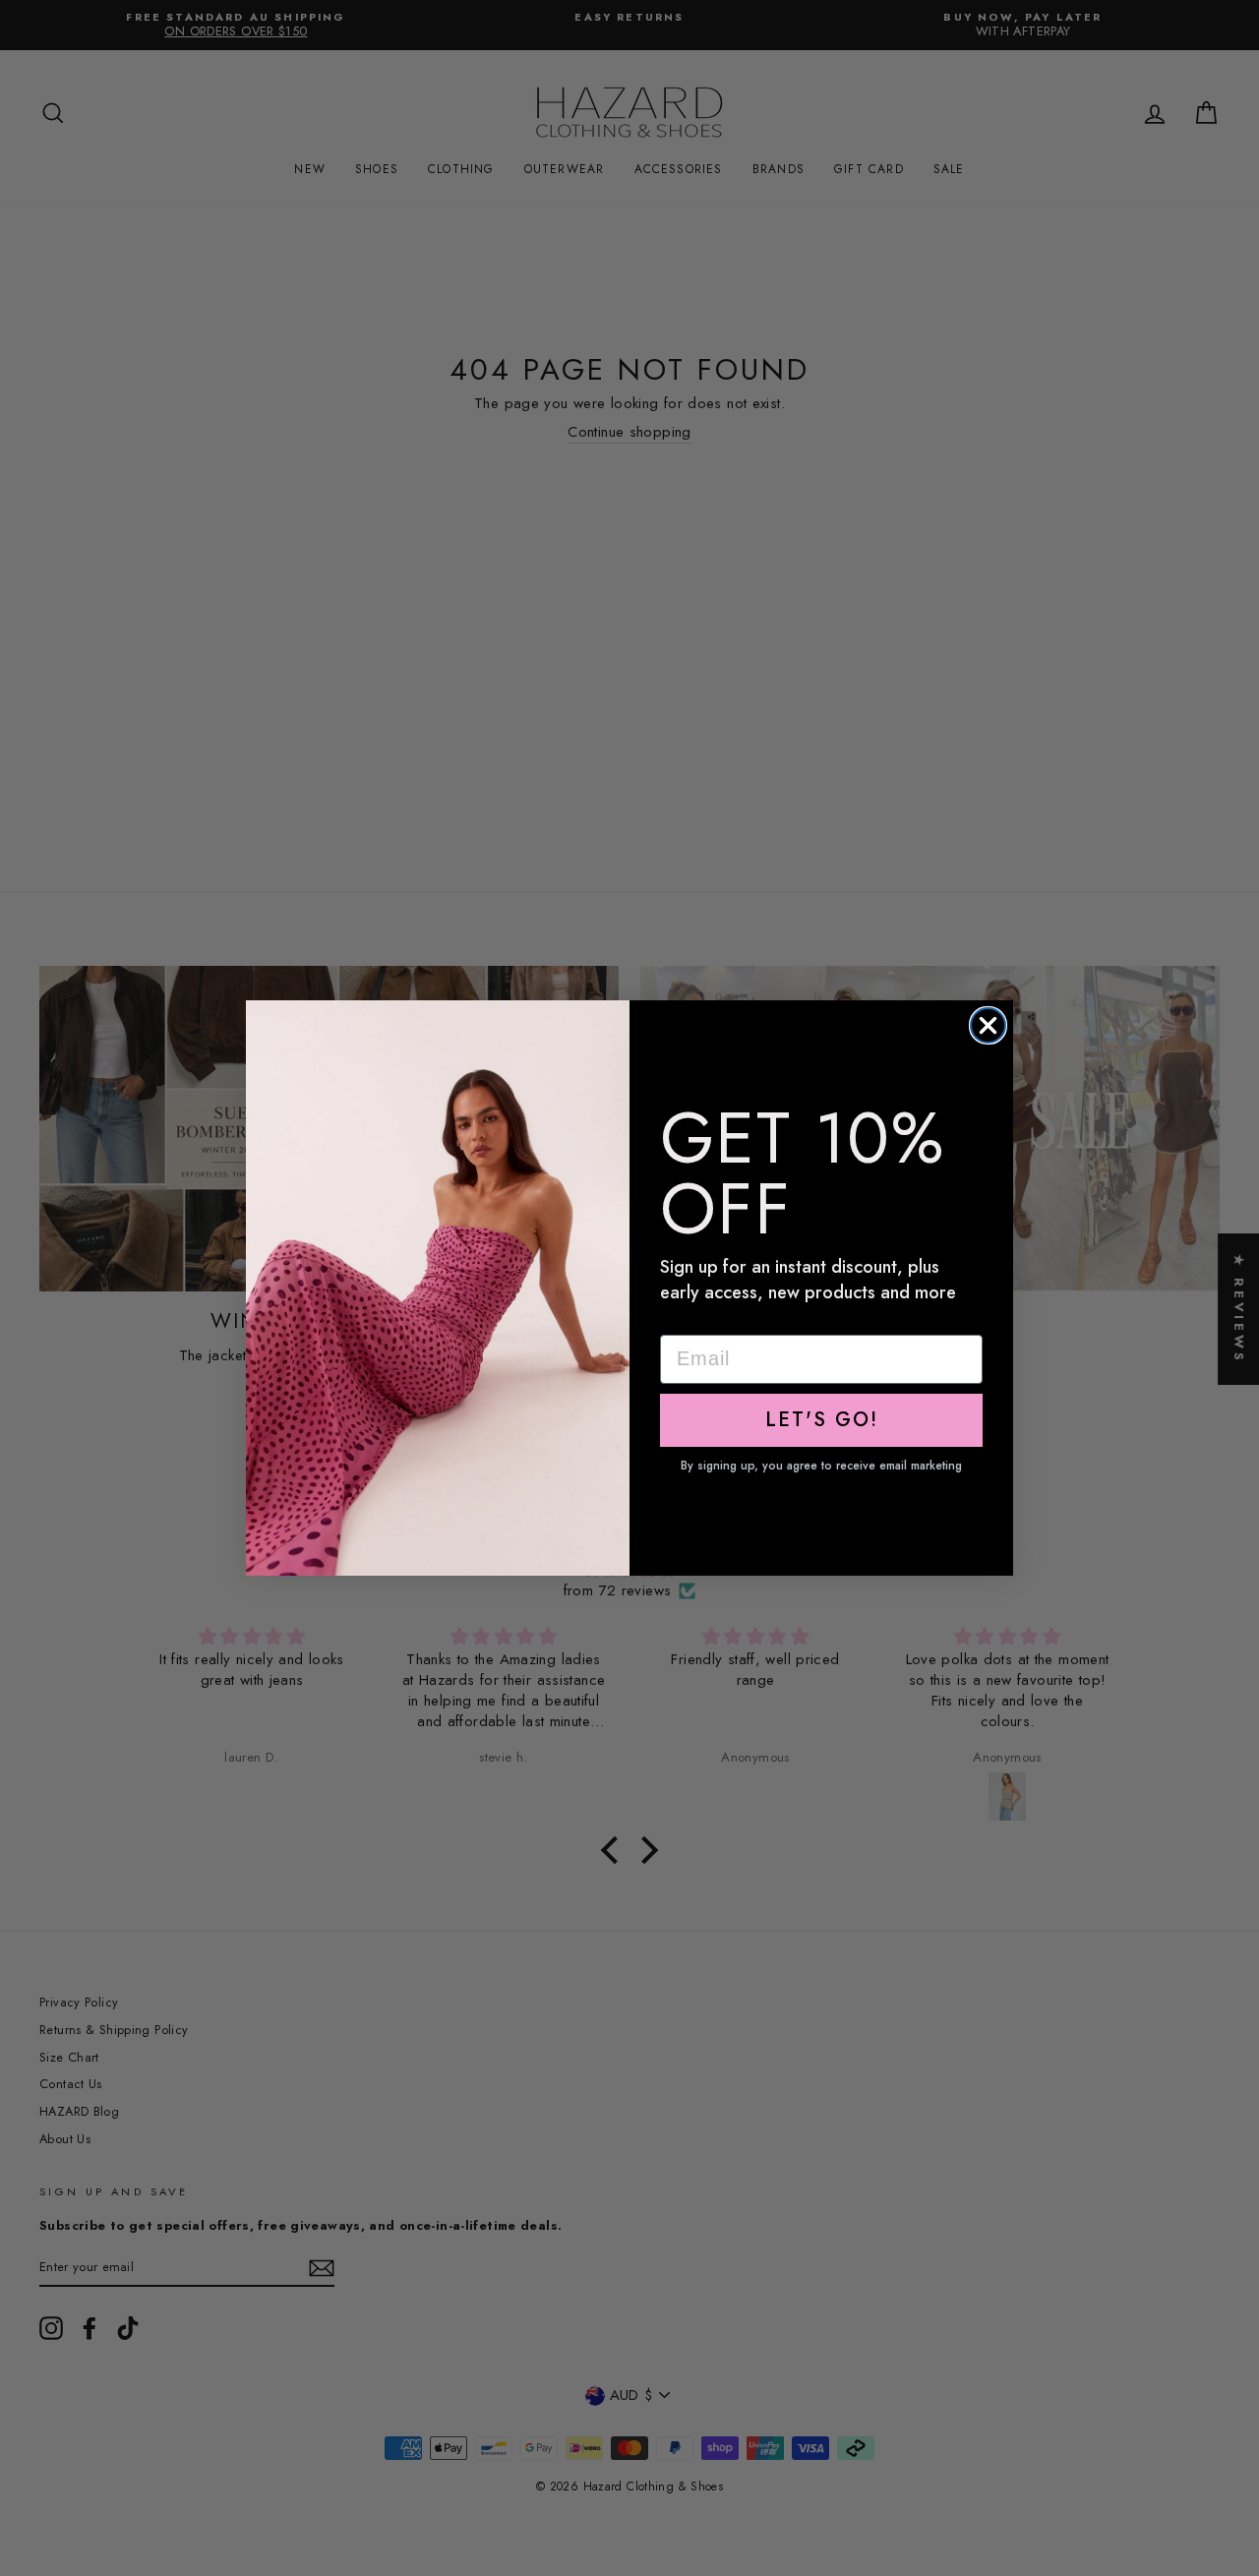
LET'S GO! (822, 1420)
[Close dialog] (988, 1025)
